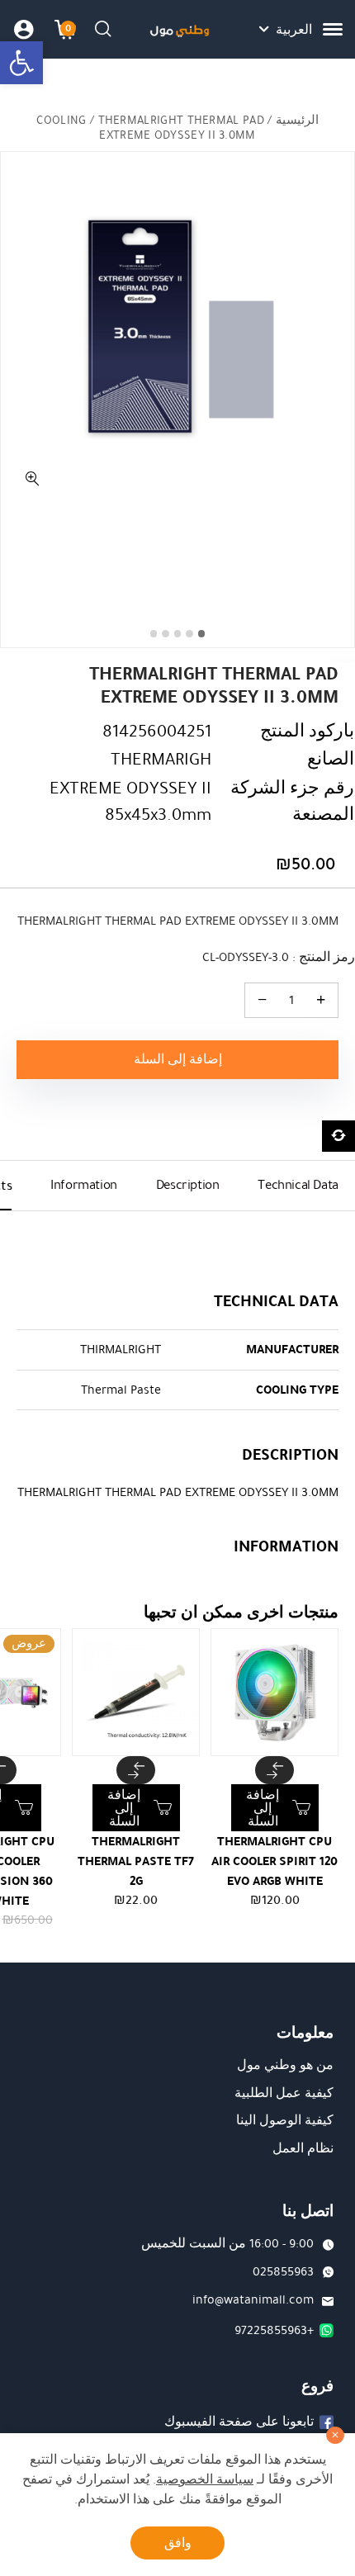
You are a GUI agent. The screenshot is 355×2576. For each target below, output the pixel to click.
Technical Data (298, 1185)
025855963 (283, 2271)
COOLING (61, 120)
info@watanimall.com (253, 2299)
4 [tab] (166, 634)
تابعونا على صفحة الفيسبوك (239, 2422)
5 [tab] (154, 634)
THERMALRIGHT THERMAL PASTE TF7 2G (136, 1861)
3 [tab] (178, 634)
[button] (21, 63)
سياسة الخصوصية (205, 2479)
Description (188, 1185)
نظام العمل (303, 2148)
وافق (178, 2543)
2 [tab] (189, 634)
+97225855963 (274, 2330)
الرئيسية (297, 120)
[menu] (333, 29)
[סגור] (335, 2436)
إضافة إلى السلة (178, 1059)
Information (84, 1185)
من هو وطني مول (285, 2065)
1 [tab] (202, 634)
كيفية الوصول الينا (285, 2120)
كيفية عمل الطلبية (284, 2093)
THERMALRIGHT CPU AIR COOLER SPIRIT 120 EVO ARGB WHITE (275, 1861)
